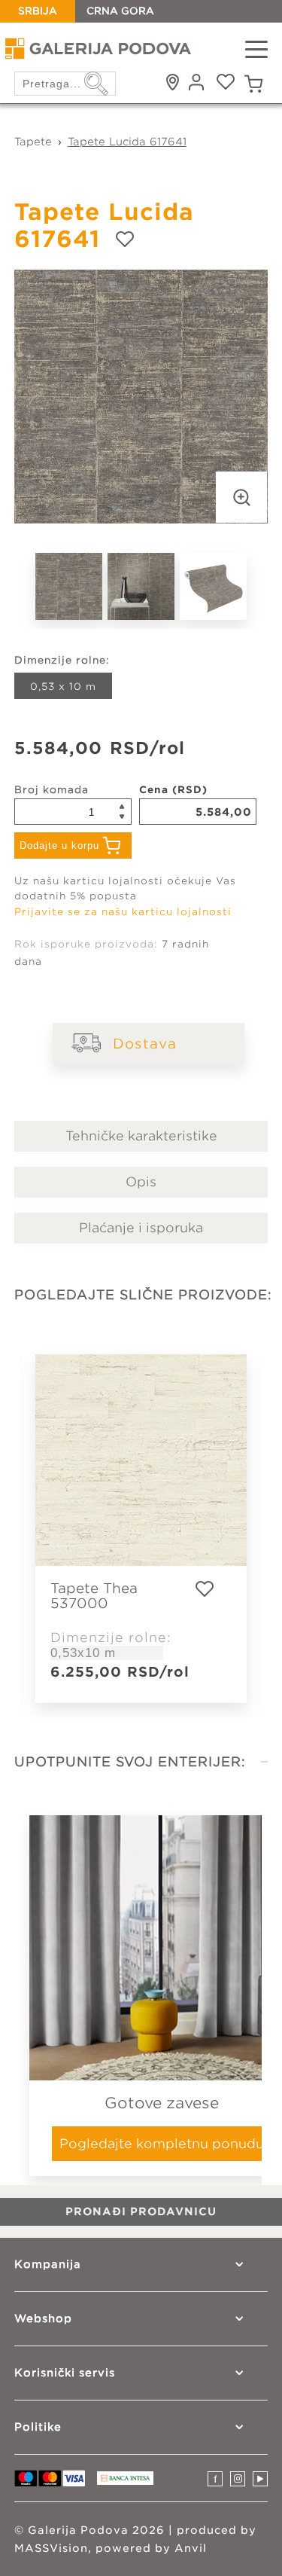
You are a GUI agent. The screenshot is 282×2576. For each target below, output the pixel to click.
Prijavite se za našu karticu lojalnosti (123, 912)
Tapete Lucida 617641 (127, 142)
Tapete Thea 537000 (94, 1596)
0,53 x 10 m (63, 687)
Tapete (33, 142)
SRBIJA (38, 11)
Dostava (145, 1044)
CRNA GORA (120, 11)
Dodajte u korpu (59, 845)
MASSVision (51, 2548)
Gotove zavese (162, 2103)
